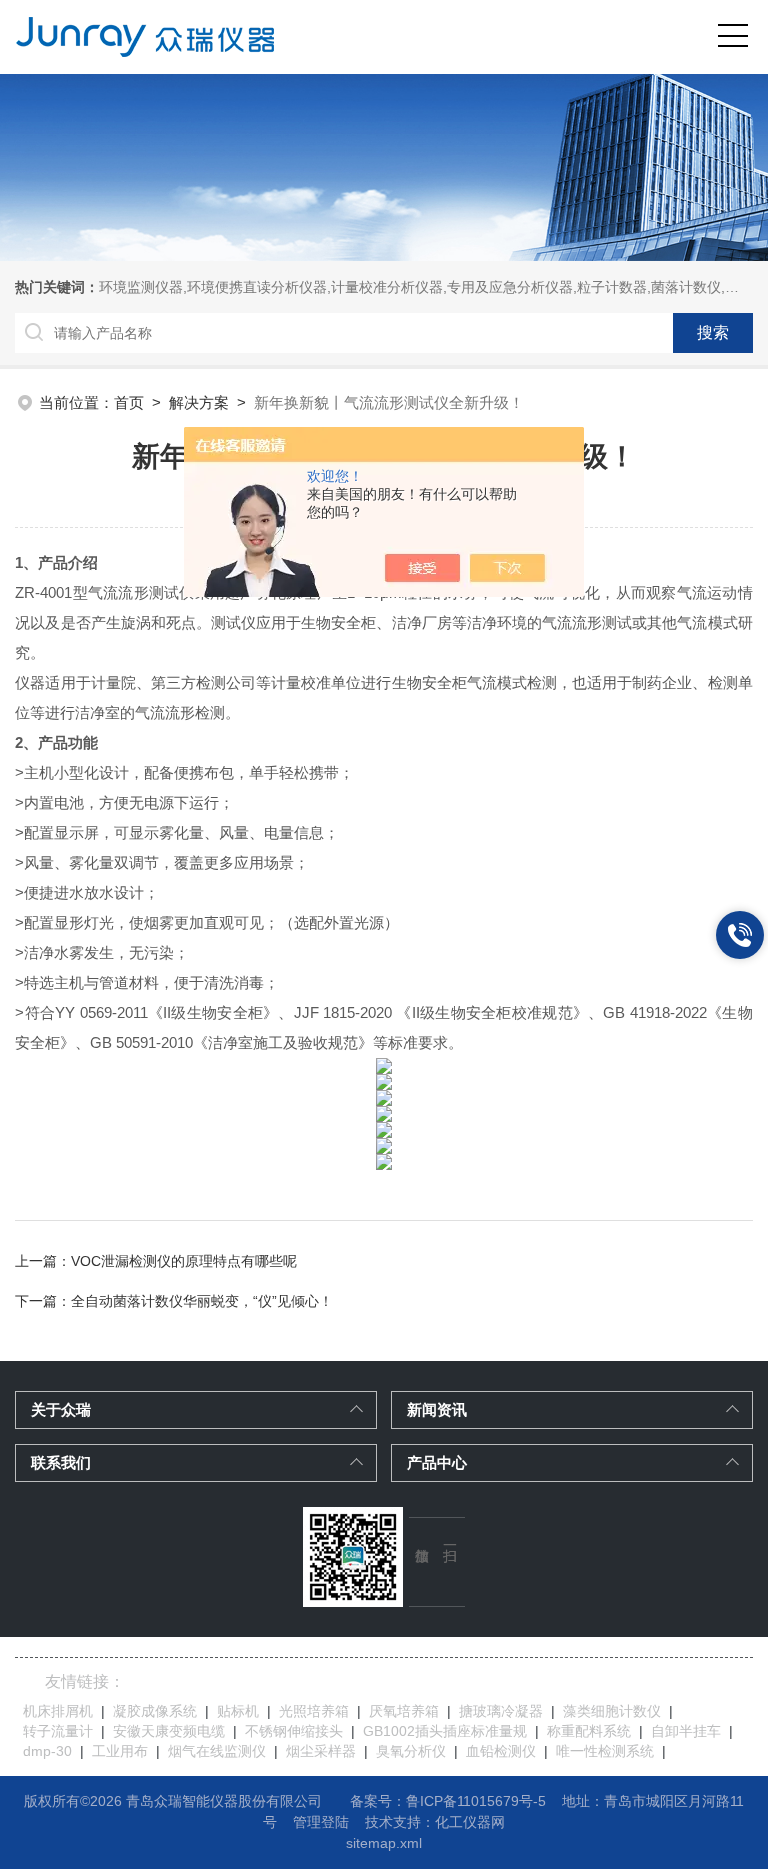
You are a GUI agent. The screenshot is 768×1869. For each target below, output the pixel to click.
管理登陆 (321, 1822)
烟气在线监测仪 (217, 1751)
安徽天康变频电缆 (169, 1731)
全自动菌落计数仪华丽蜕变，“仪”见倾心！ (202, 1301)
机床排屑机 (58, 1711)
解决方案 (199, 402)
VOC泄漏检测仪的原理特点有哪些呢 (184, 1261)
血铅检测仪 (501, 1751)
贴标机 (238, 1711)
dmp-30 (47, 1751)
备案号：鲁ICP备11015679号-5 (448, 1801)
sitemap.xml (384, 1843)
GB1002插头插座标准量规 (445, 1731)
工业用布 (120, 1751)
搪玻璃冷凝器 (501, 1711)
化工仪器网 (470, 1822)
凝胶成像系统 (155, 1711)
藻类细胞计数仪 (612, 1711)
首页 (129, 402)
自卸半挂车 (686, 1731)
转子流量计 (58, 1731)
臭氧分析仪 (411, 1751)
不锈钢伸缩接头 (294, 1731)
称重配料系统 (589, 1731)
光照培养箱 (314, 1711)
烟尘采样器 (321, 1751)
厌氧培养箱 (404, 1711)
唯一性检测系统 (605, 1751)
